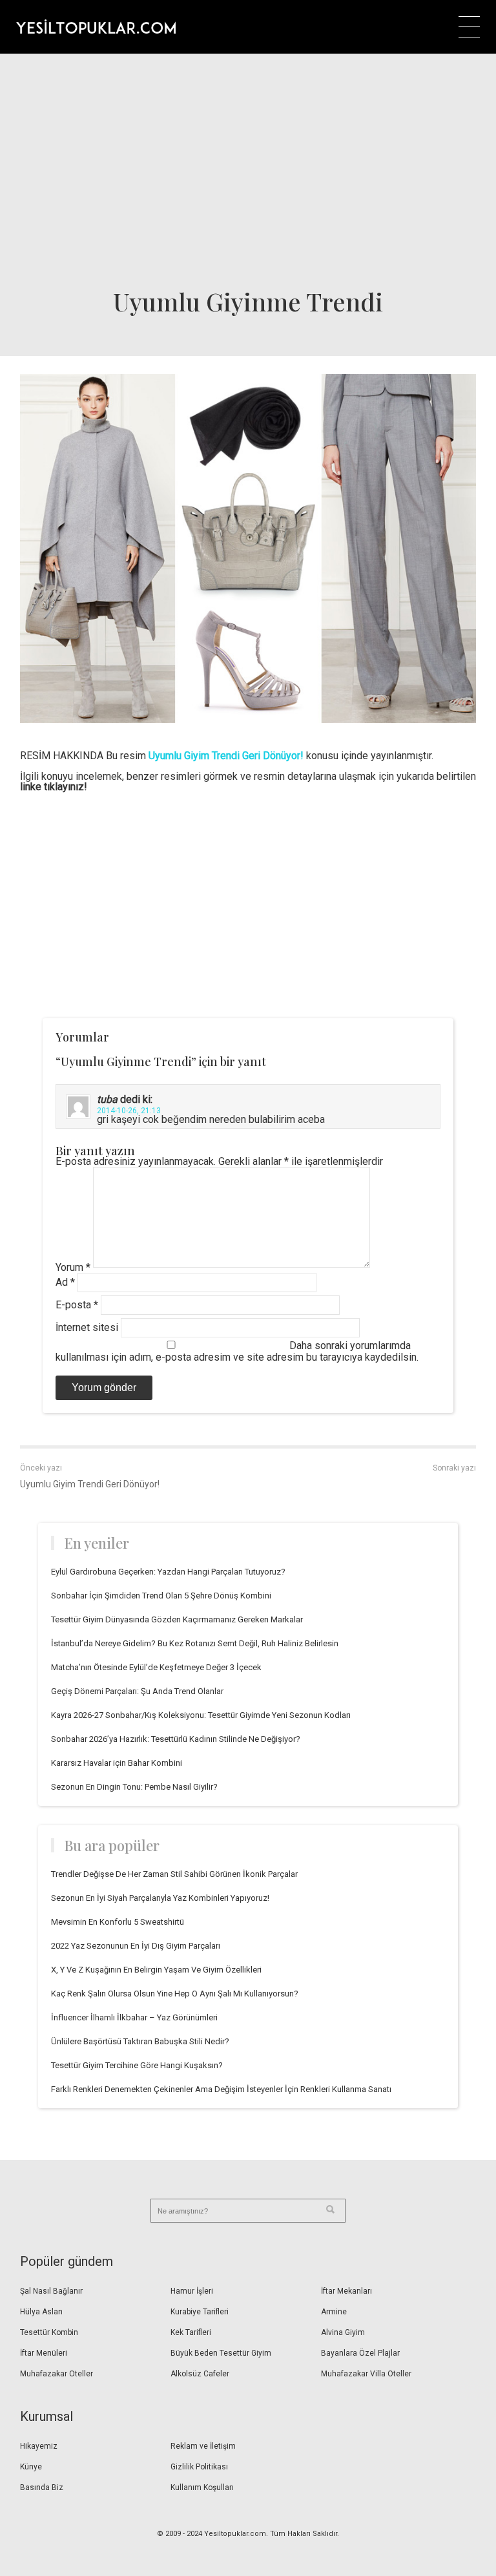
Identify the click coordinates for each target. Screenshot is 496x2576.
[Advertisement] (248, 170)
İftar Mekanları (346, 2291)
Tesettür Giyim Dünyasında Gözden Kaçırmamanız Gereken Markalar (177, 1619)
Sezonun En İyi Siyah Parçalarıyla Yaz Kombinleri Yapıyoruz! (160, 1898)
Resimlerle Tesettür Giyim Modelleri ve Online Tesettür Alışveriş (96, 26)
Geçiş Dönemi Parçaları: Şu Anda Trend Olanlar (137, 1691)
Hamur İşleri (192, 2291)
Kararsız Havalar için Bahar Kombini (117, 1763)
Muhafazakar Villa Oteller (366, 2374)
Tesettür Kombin (49, 2332)
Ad (65, 1282)
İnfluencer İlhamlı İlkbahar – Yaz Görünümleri (134, 2017)
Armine (334, 2312)
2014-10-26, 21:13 (129, 1111)
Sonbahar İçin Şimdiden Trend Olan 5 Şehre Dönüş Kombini (161, 1596)
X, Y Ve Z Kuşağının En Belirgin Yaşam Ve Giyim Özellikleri (156, 1970)
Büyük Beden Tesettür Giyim (221, 2353)
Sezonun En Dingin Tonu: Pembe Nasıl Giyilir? (134, 1787)
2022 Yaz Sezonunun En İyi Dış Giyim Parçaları (136, 1946)
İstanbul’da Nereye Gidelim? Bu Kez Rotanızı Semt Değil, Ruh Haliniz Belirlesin (195, 1643)
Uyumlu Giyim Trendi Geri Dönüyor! (90, 1484)
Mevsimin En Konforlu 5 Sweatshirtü (118, 1922)
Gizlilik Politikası (199, 2467)
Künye (31, 2467)
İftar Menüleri (44, 2353)
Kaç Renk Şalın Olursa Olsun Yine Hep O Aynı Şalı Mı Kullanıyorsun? (175, 1994)
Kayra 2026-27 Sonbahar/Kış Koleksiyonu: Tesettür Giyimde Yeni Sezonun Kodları (201, 1715)
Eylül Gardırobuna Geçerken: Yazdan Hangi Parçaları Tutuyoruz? (168, 1572)
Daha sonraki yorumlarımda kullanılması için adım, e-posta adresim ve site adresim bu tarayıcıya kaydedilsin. (237, 1351)
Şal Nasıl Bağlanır (51, 2291)
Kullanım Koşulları (202, 2487)
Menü (469, 27)
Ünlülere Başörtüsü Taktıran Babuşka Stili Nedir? (140, 2041)
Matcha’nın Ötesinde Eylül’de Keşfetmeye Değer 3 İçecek (156, 1667)
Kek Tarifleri (191, 2332)
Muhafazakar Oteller (57, 2374)
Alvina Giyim (343, 2332)
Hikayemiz (39, 2446)
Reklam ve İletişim (203, 2446)
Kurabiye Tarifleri (200, 2312)
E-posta (77, 1305)
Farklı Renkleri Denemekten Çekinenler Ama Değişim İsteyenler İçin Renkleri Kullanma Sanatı (221, 2089)
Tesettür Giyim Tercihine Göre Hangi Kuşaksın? (137, 2065)
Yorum (73, 1267)
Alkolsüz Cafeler (200, 2374)
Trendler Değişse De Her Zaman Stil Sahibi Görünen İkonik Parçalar (174, 1874)
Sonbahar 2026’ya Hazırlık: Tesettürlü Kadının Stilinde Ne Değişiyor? (176, 1739)
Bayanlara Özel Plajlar (360, 2353)
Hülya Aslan (41, 2312)
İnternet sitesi (87, 1327)
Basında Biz (42, 2487)
